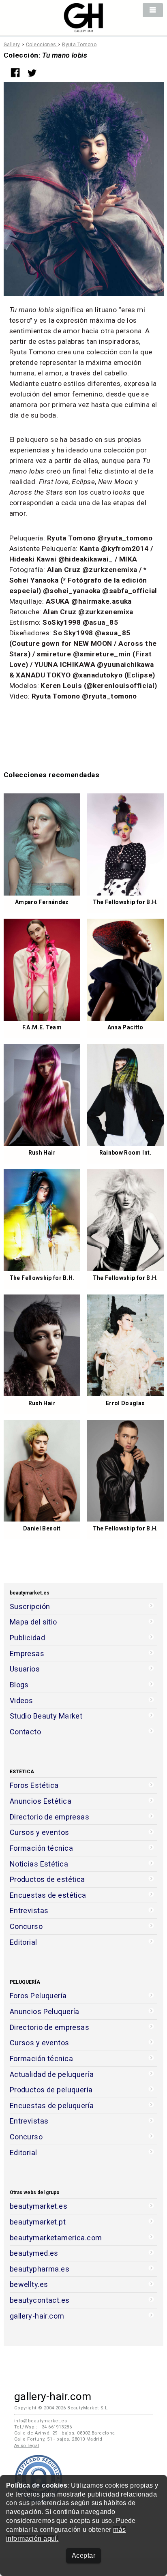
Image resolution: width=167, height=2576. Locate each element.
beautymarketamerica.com (56, 2238)
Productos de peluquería (51, 2090)
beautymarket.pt (38, 2222)
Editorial (24, 1942)
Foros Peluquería (38, 1996)
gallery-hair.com (37, 2316)
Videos (21, 1701)
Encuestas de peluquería (52, 2106)
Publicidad (27, 1638)
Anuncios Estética (41, 1801)
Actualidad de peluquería (52, 2074)
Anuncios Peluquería (45, 2011)
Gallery (12, 45)
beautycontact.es (40, 2300)
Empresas (27, 1653)
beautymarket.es (39, 2206)
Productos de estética (47, 1879)
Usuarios (25, 1669)
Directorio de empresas (50, 1817)
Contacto (25, 1732)
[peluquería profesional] (83, 28)
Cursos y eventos (40, 1832)
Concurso (26, 1926)
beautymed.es (34, 2253)
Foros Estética (34, 1785)
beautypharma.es (40, 2269)
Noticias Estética (39, 1864)
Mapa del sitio (33, 1622)
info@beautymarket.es (41, 2421)
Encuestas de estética (48, 1895)
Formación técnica (41, 1848)
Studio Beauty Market (46, 1716)
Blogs (19, 1685)
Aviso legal (27, 2446)
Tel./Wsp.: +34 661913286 (43, 2427)
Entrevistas (29, 1911)
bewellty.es (29, 2284)
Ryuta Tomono (79, 45)
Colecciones (42, 45)
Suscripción (30, 1606)
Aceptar (83, 2556)
